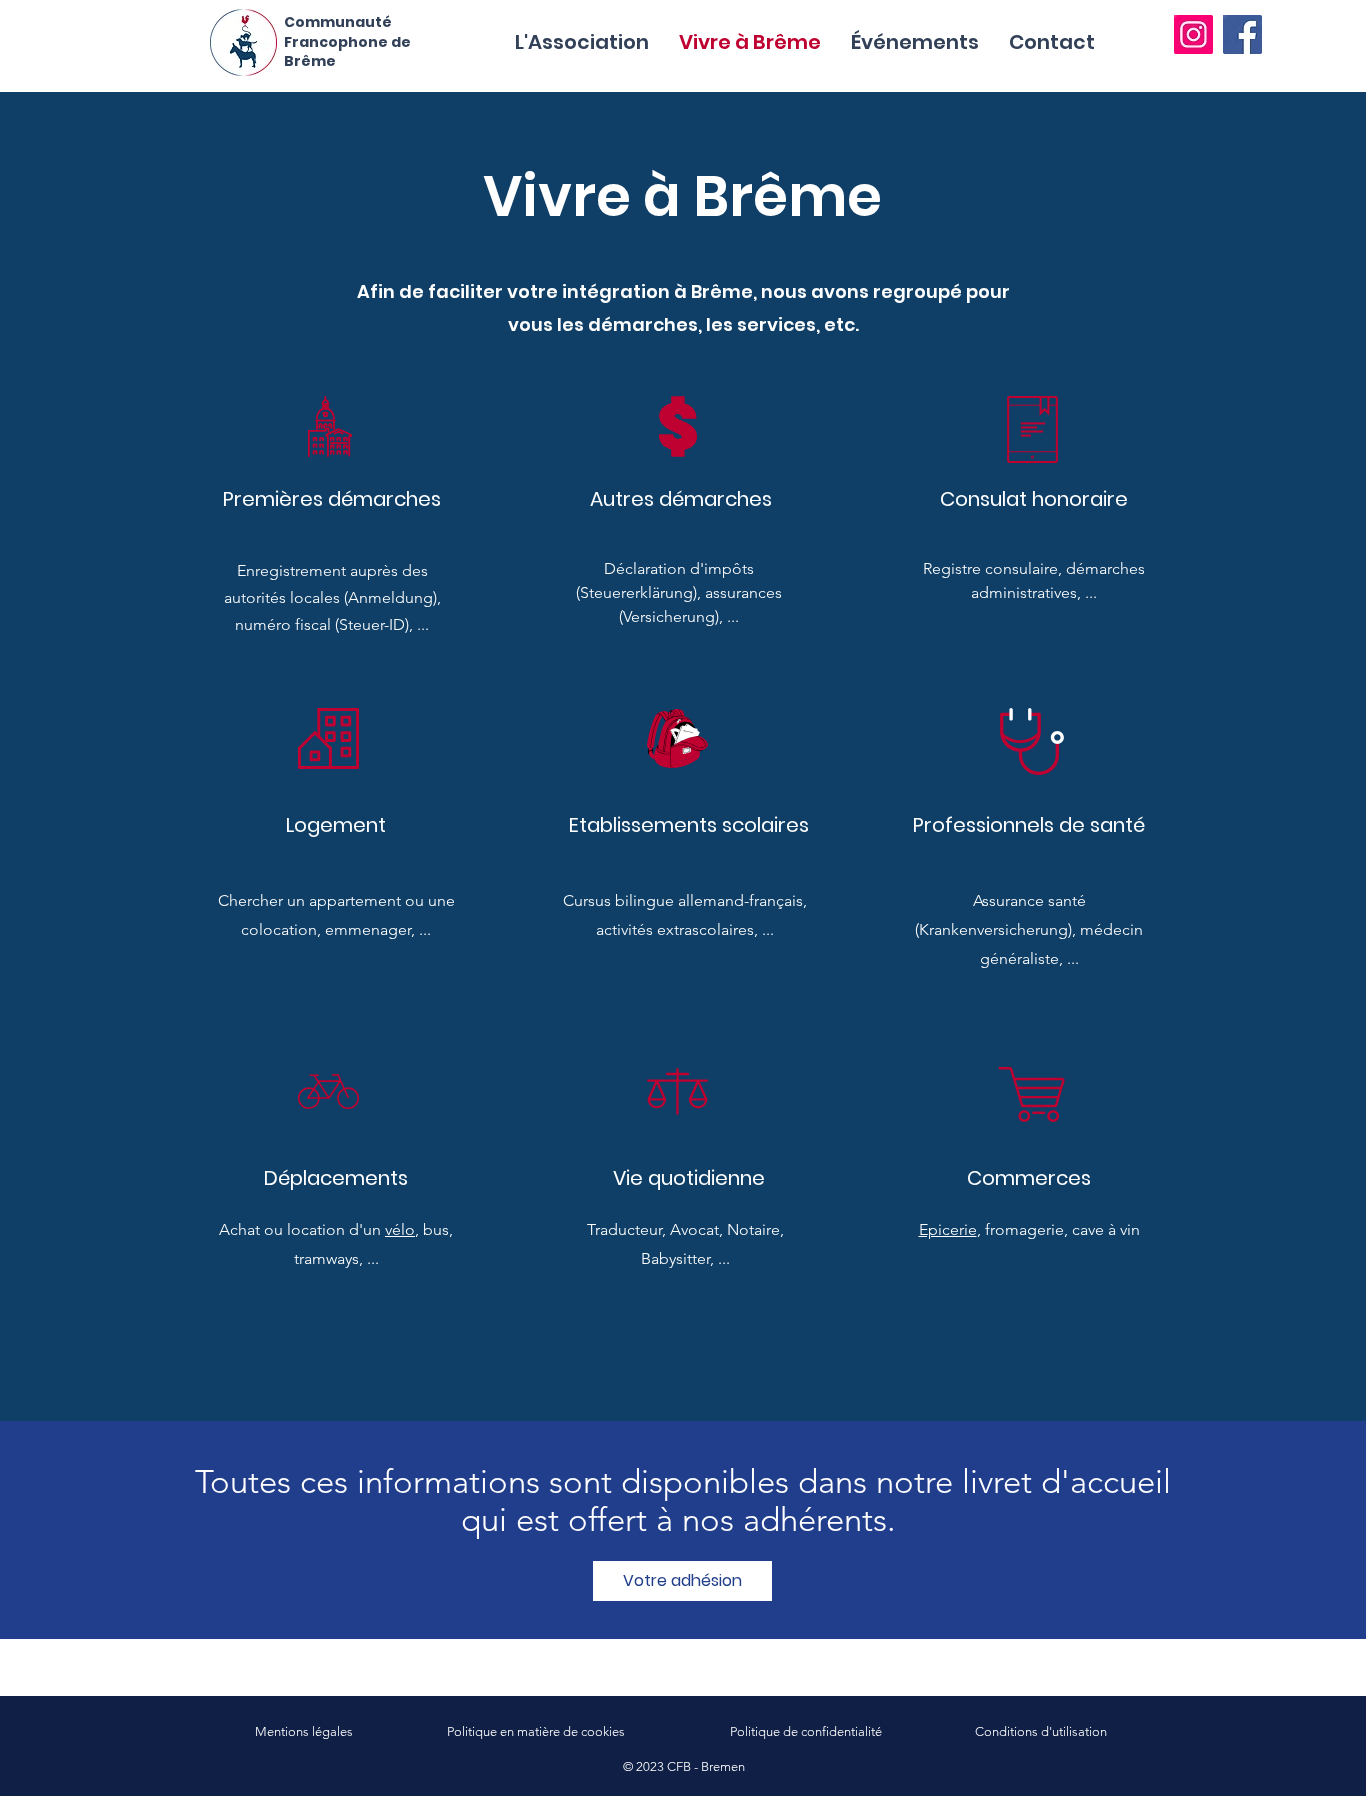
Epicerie (948, 1229)
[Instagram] (1193, 34)
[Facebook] (1242, 34)
